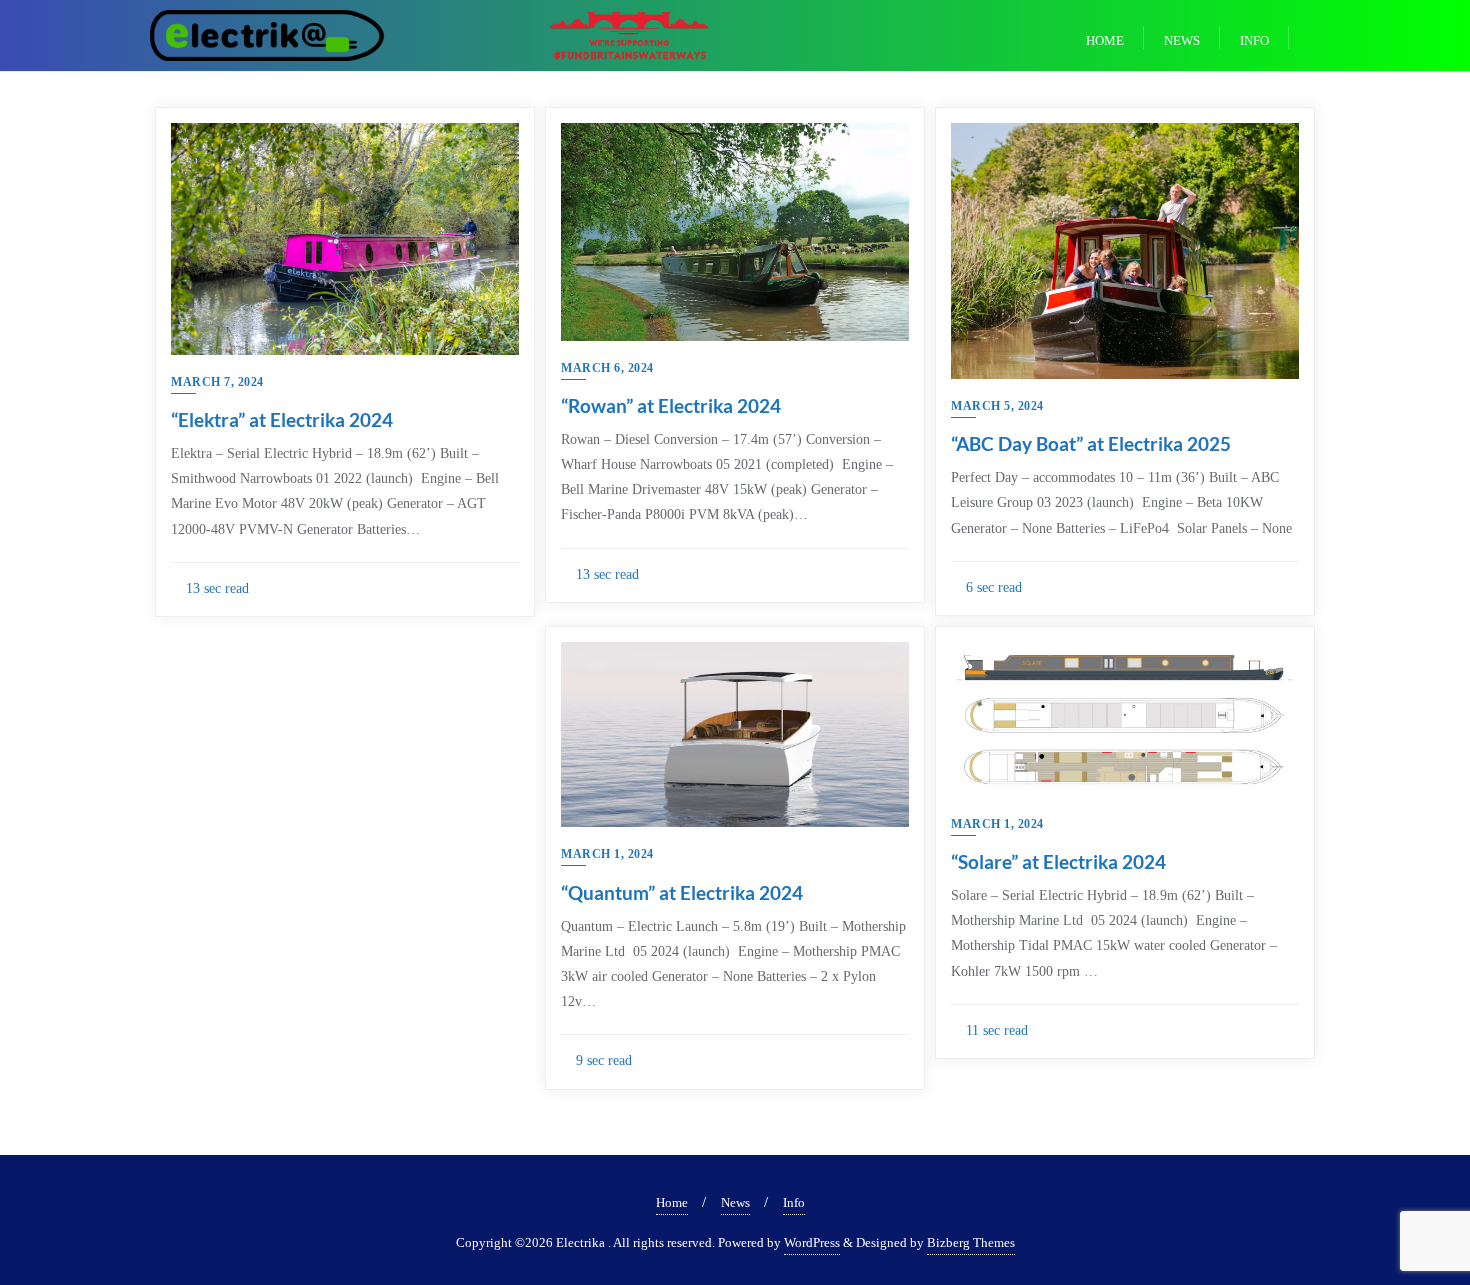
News (735, 1202)
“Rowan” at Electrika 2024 (671, 405)
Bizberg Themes (971, 1242)
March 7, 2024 (217, 382)
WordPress (812, 1242)
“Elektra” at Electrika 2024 (282, 419)
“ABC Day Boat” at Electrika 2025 (1091, 443)
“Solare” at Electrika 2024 (1058, 861)
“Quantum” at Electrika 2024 (682, 892)
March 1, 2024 (607, 854)
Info (794, 1202)
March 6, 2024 (607, 368)
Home (672, 1202)
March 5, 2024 (997, 406)
